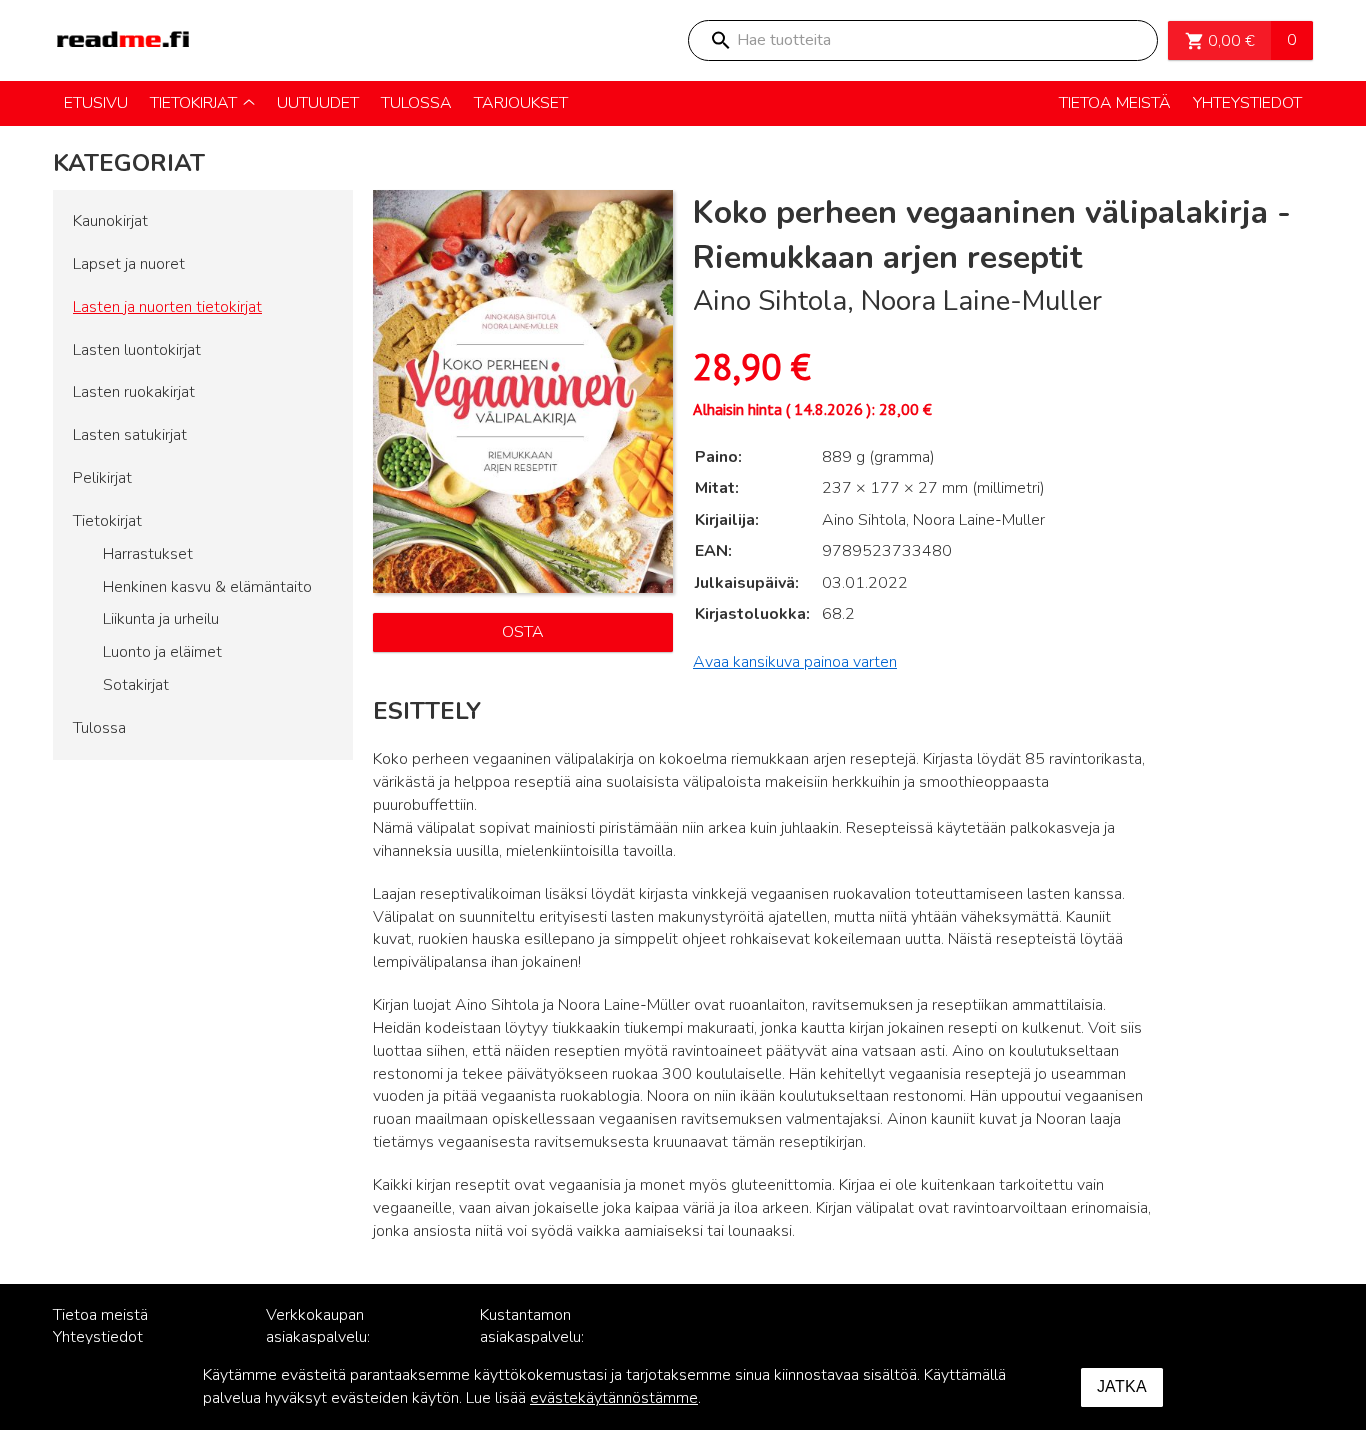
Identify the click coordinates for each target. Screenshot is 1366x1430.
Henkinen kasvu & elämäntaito (207, 587)
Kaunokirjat (110, 221)
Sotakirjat (136, 685)
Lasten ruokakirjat (134, 392)
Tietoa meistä (100, 1315)
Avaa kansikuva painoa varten (795, 662)
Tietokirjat (107, 521)
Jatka (1122, 1386)
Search (720, 40)
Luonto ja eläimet (162, 652)
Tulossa (99, 728)
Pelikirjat (102, 478)
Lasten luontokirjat (137, 350)
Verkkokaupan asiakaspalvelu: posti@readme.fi (323, 1338)
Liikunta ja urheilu (161, 619)
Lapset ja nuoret (129, 264)
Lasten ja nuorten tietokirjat (167, 307)
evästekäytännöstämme (614, 1398)
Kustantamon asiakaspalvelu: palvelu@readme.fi (545, 1338)
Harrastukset (148, 554)
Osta (523, 632)
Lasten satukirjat (130, 435)
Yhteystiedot (98, 1337)
